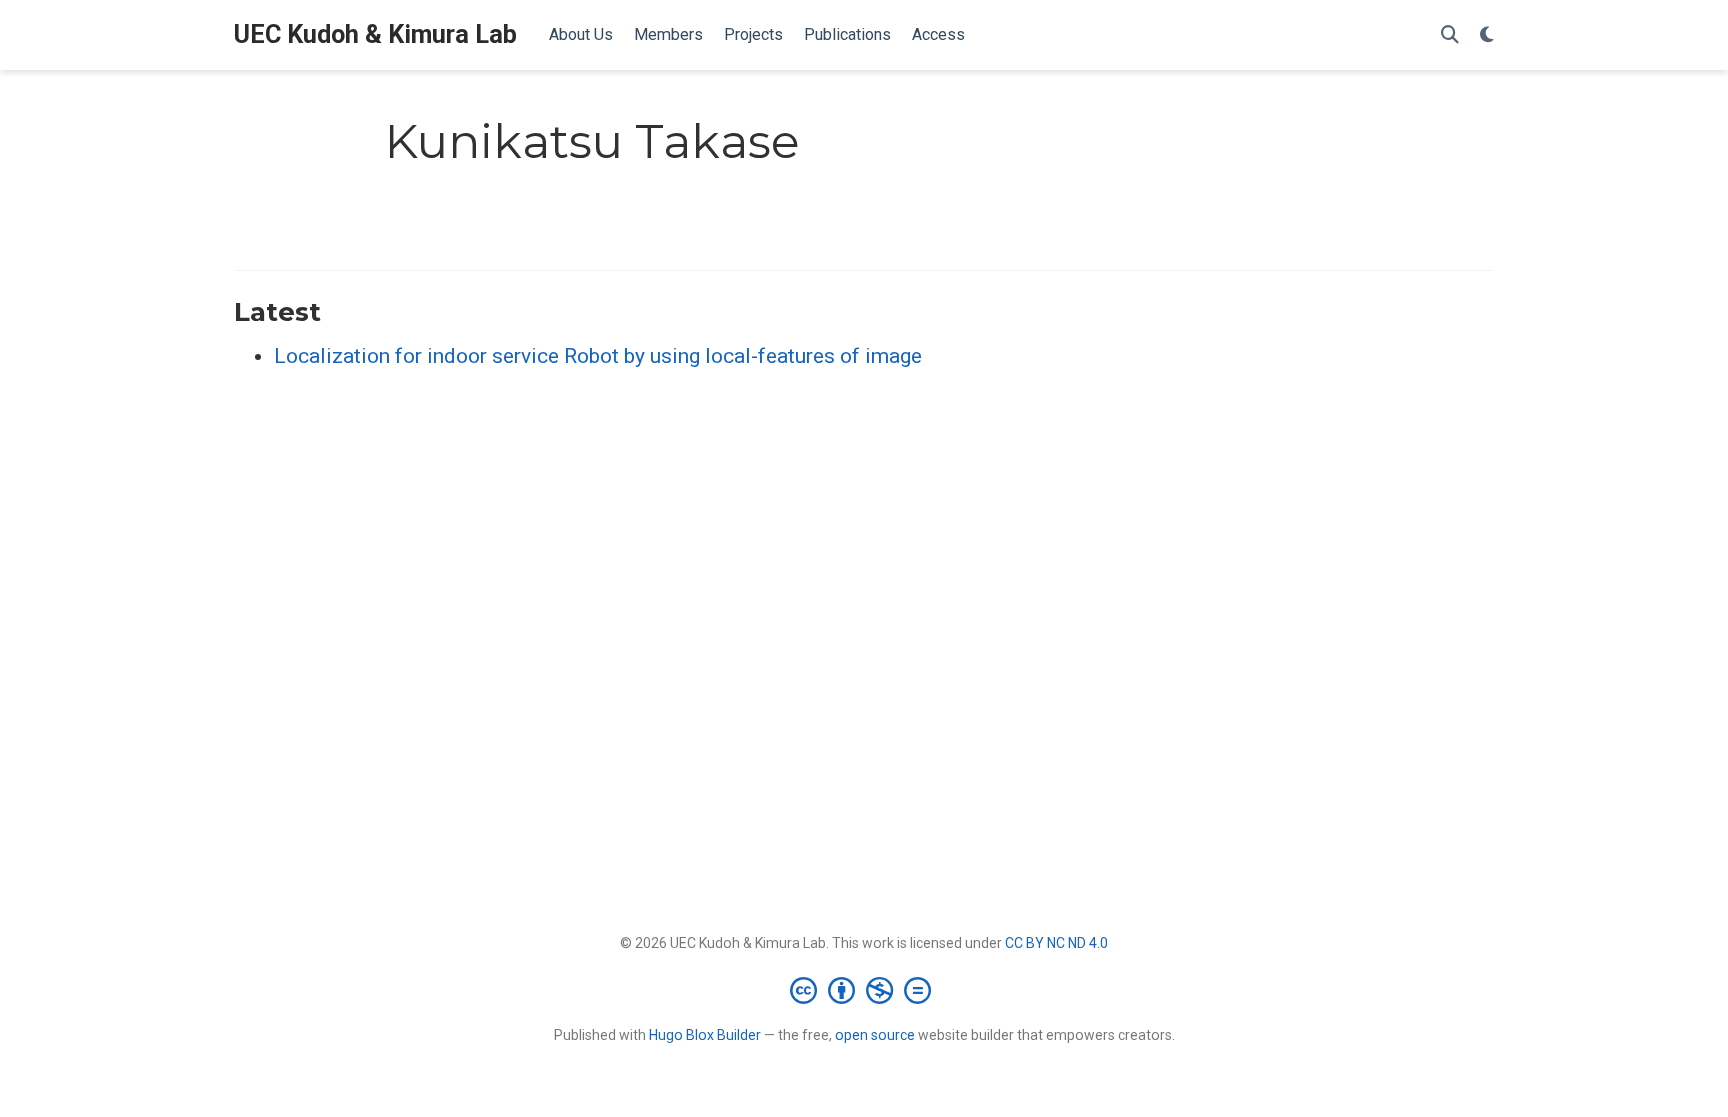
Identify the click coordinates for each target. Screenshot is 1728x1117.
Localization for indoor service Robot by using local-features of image (598, 356)
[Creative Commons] (864, 990)
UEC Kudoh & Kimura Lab (375, 34)
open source (875, 1035)
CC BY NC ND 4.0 (1056, 943)
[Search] (1450, 35)
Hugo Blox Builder (705, 1035)
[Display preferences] (1487, 35)
